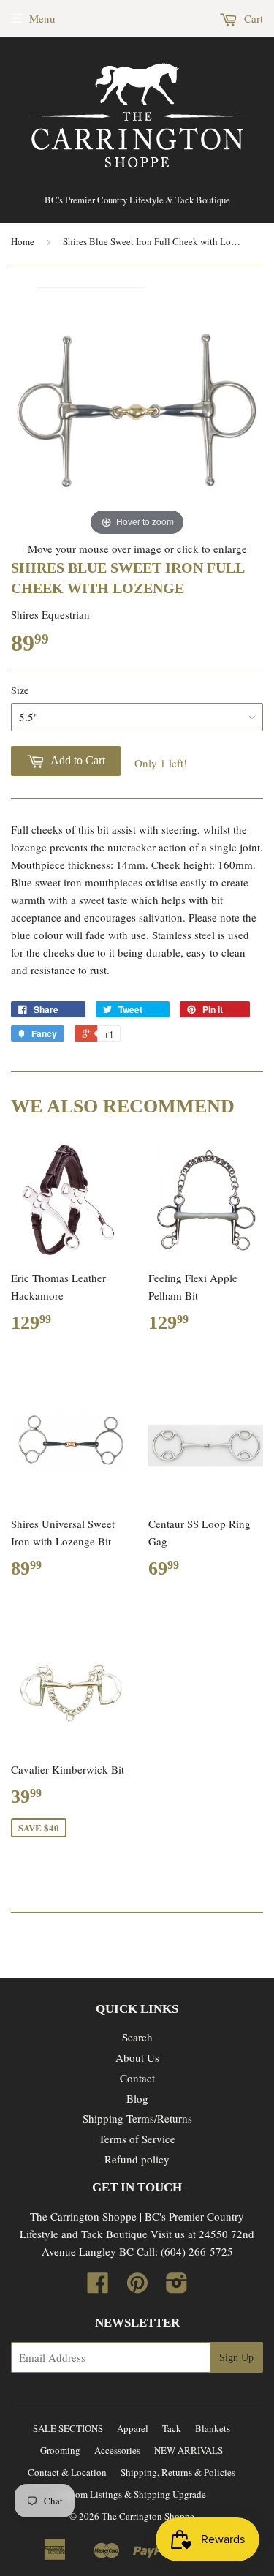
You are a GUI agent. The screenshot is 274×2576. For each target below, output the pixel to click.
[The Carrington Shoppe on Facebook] (98, 2287)
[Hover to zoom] (137, 412)
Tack (172, 2428)
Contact (137, 2078)
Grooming (60, 2450)
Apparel (133, 2428)
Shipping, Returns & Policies (178, 2472)
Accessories (117, 2450)
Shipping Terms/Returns (137, 2118)
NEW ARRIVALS (189, 2450)
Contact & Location (67, 2472)
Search (137, 2037)
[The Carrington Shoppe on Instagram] (177, 2287)
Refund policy (137, 2159)
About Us (137, 2057)
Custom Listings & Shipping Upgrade (132, 2494)
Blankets (213, 2428)
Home (23, 241)
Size (20, 690)
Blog (137, 2098)
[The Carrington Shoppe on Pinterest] (137, 2287)
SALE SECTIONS (68, 2428)
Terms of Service (137, 2139)
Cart (252, 18)
